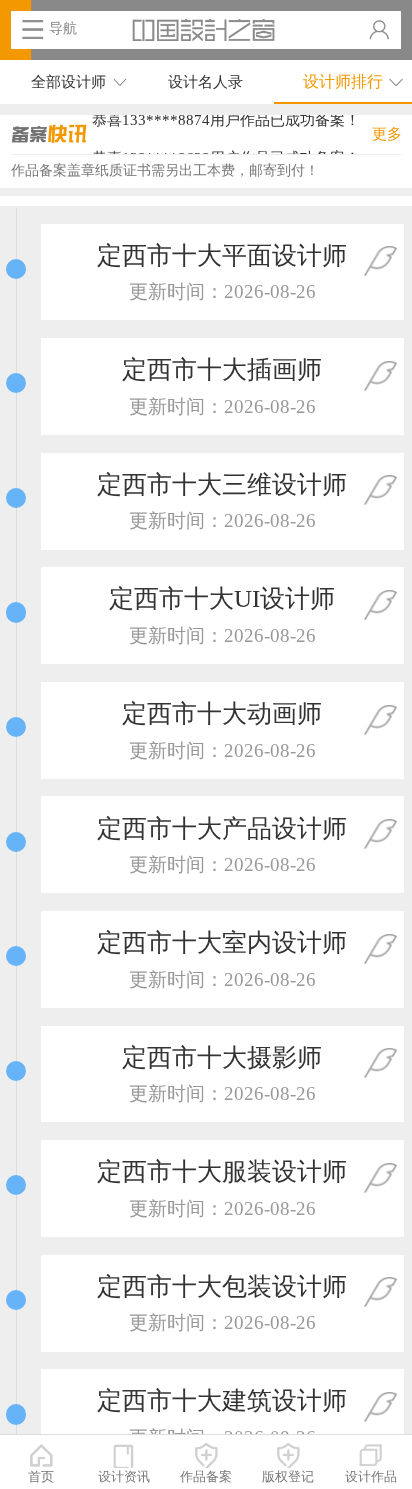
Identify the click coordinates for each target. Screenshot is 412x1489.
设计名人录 (205, 81)
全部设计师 (68, 81)
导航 (63, 28)
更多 (387, 133)
